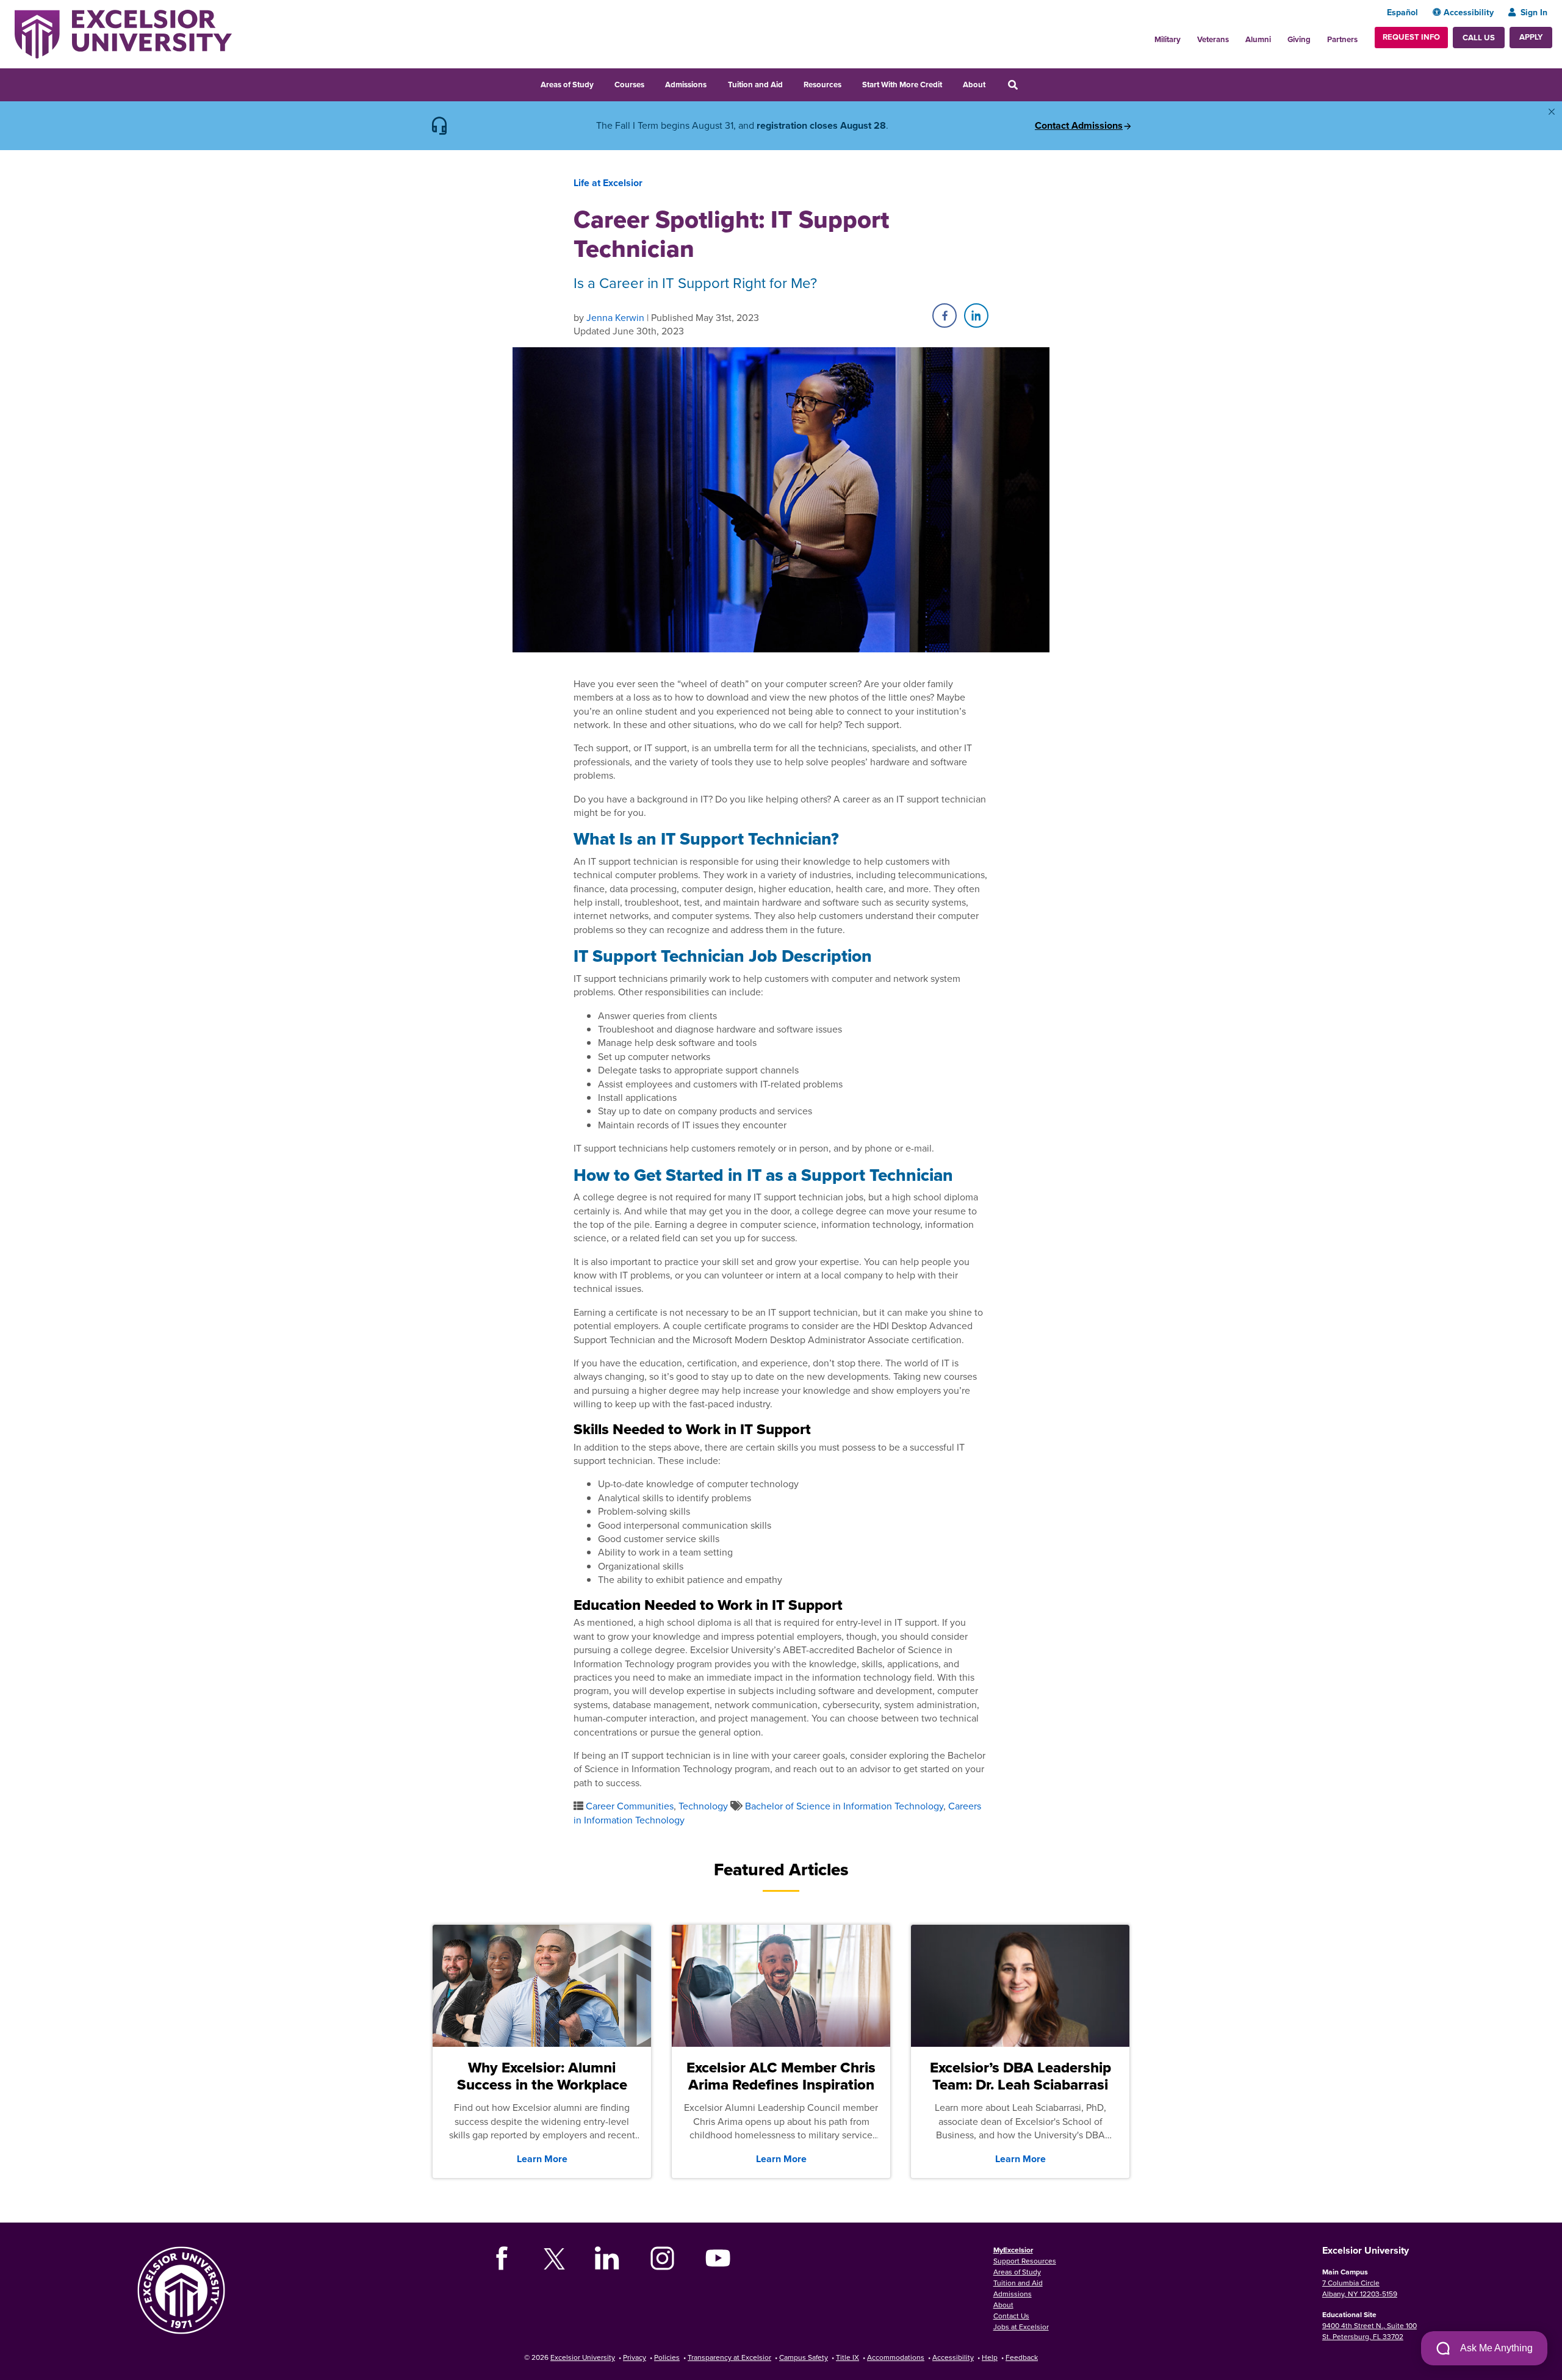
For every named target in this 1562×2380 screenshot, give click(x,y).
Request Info (1411, 37)
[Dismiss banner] (1552, 112)
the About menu (993, 83)
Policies (667, 2357)
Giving (1299, 39)
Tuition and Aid (755, 85)
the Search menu (1029, 83)
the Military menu (1187, 36)
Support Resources (1025, 2261)
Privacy (635, 2357)
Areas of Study (567, 85)
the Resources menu (849, 83)
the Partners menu (1362, 36)
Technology (703, 1806)
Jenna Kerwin (615, 317)
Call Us (1479, 38)
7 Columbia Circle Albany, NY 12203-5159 (1360, 2288)
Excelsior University (583, 2357)
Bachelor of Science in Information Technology (844, 1806)
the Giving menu (1317, 36)
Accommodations (896, 2357)
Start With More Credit (902, 85)
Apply (1531, 37)
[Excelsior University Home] (123, 33)
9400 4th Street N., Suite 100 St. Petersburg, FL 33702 (1369, 2331)
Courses (629, 85)
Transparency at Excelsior (729, 2357)
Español (1402, 12)
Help (990, 2357)
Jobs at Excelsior (1021, 2327)
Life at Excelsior (608, 183)
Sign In (1534, 12)
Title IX (848, 2357)
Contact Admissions (1079, 126)
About (974, 85)
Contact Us (1011, 2316)
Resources (822, 85)
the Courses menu (652, 83)
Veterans (1213, 39)
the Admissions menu (714, 83)
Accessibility (1469, 12)
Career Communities (630, 1806)
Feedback (1022, 2357)
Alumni (1258, 39)
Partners (1342, 39)
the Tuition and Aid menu (791, 83)
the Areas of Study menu (602, 83)
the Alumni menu (1278, 36)
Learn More (542, 2159)
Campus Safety (804, 2357)
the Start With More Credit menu (950, 83)
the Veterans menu (1236, 36)
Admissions (686, 85)
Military (1168, 39)
